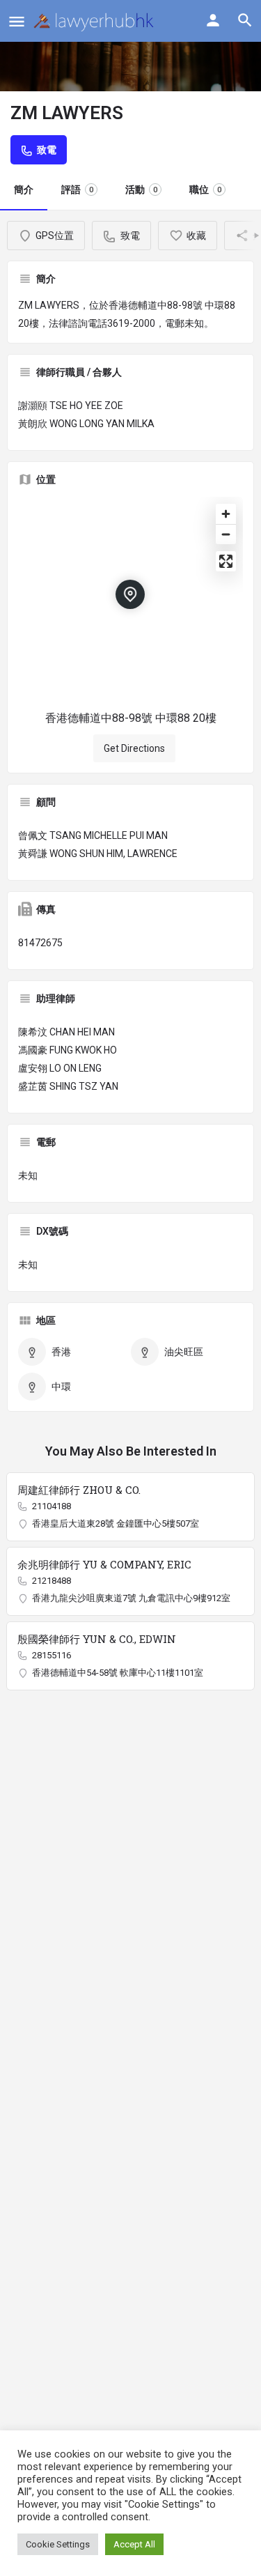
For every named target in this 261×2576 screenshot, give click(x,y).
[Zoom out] (226, 534)
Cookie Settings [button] (58, 2544)
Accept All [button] (134, 2544)
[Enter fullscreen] (226, 561)
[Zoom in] (226, 514)
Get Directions (134, 748)
